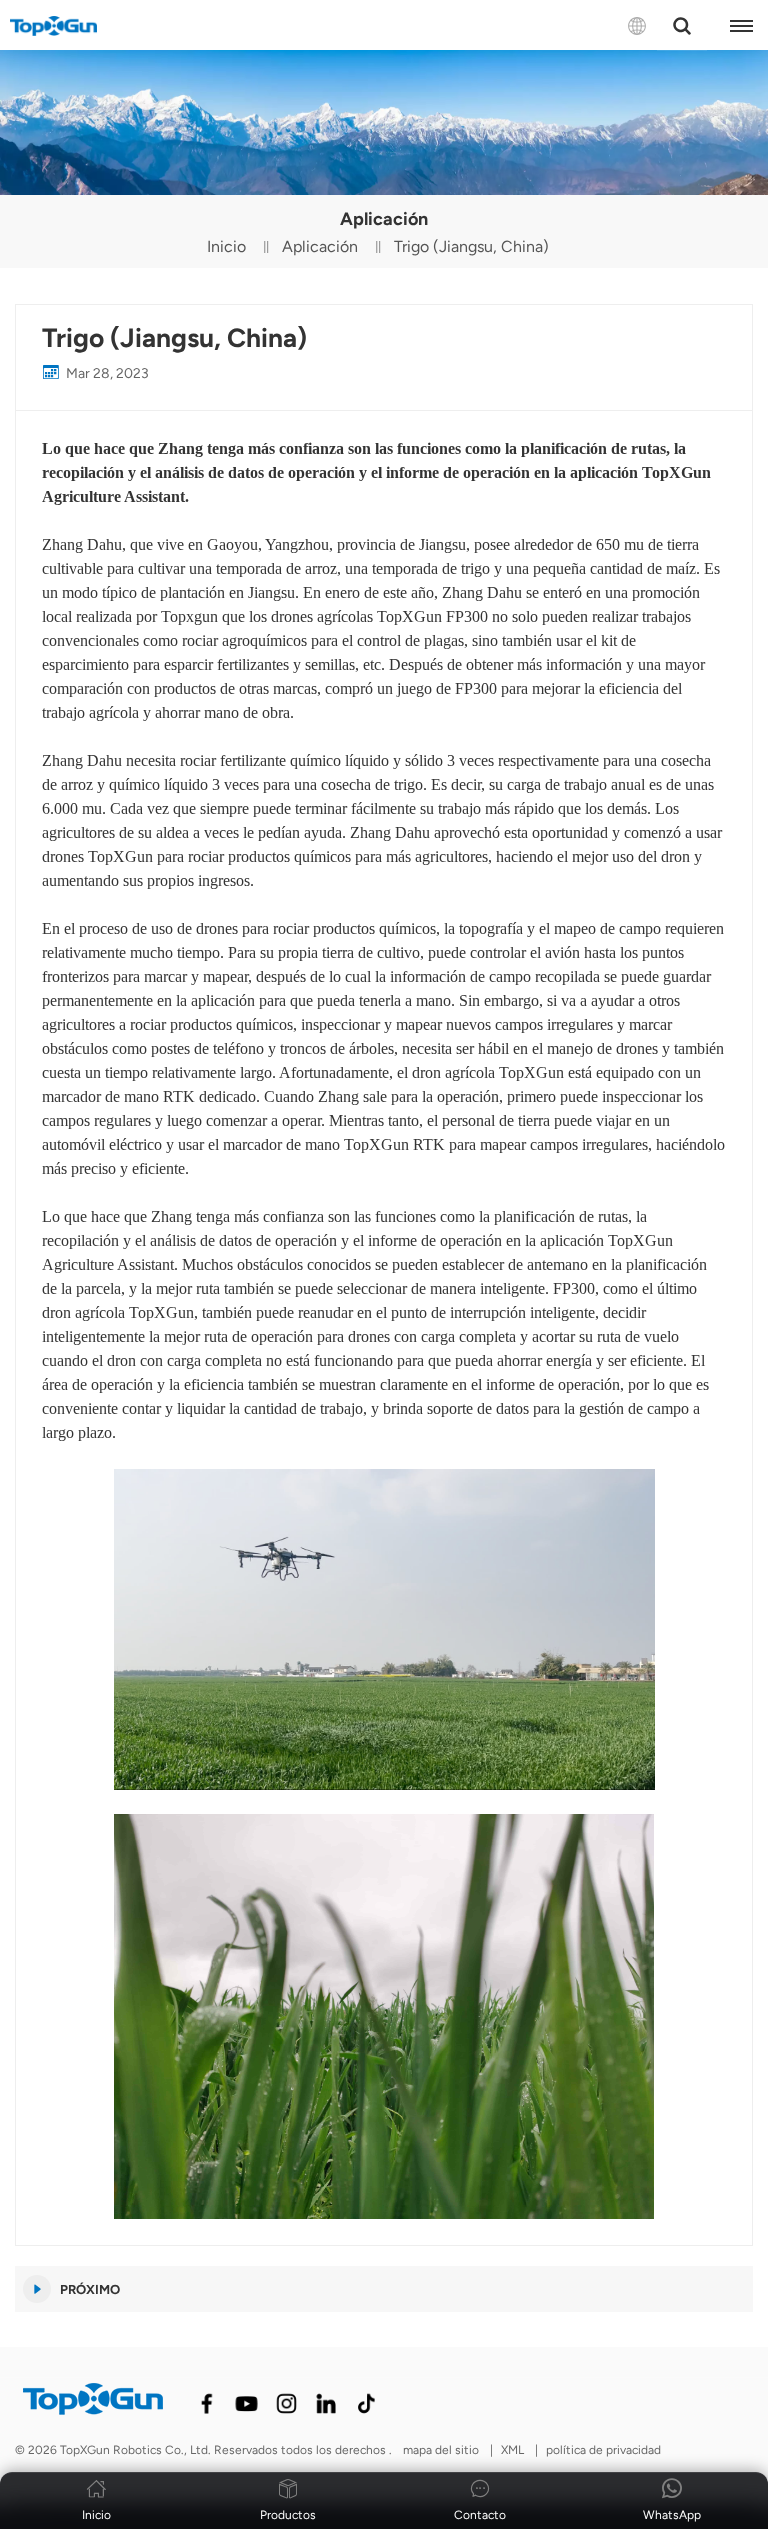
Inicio (226, 246)
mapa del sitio (442, 2450)
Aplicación (320, 246)
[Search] (682, 26)
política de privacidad (603, 2450)
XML (512, 2450)
